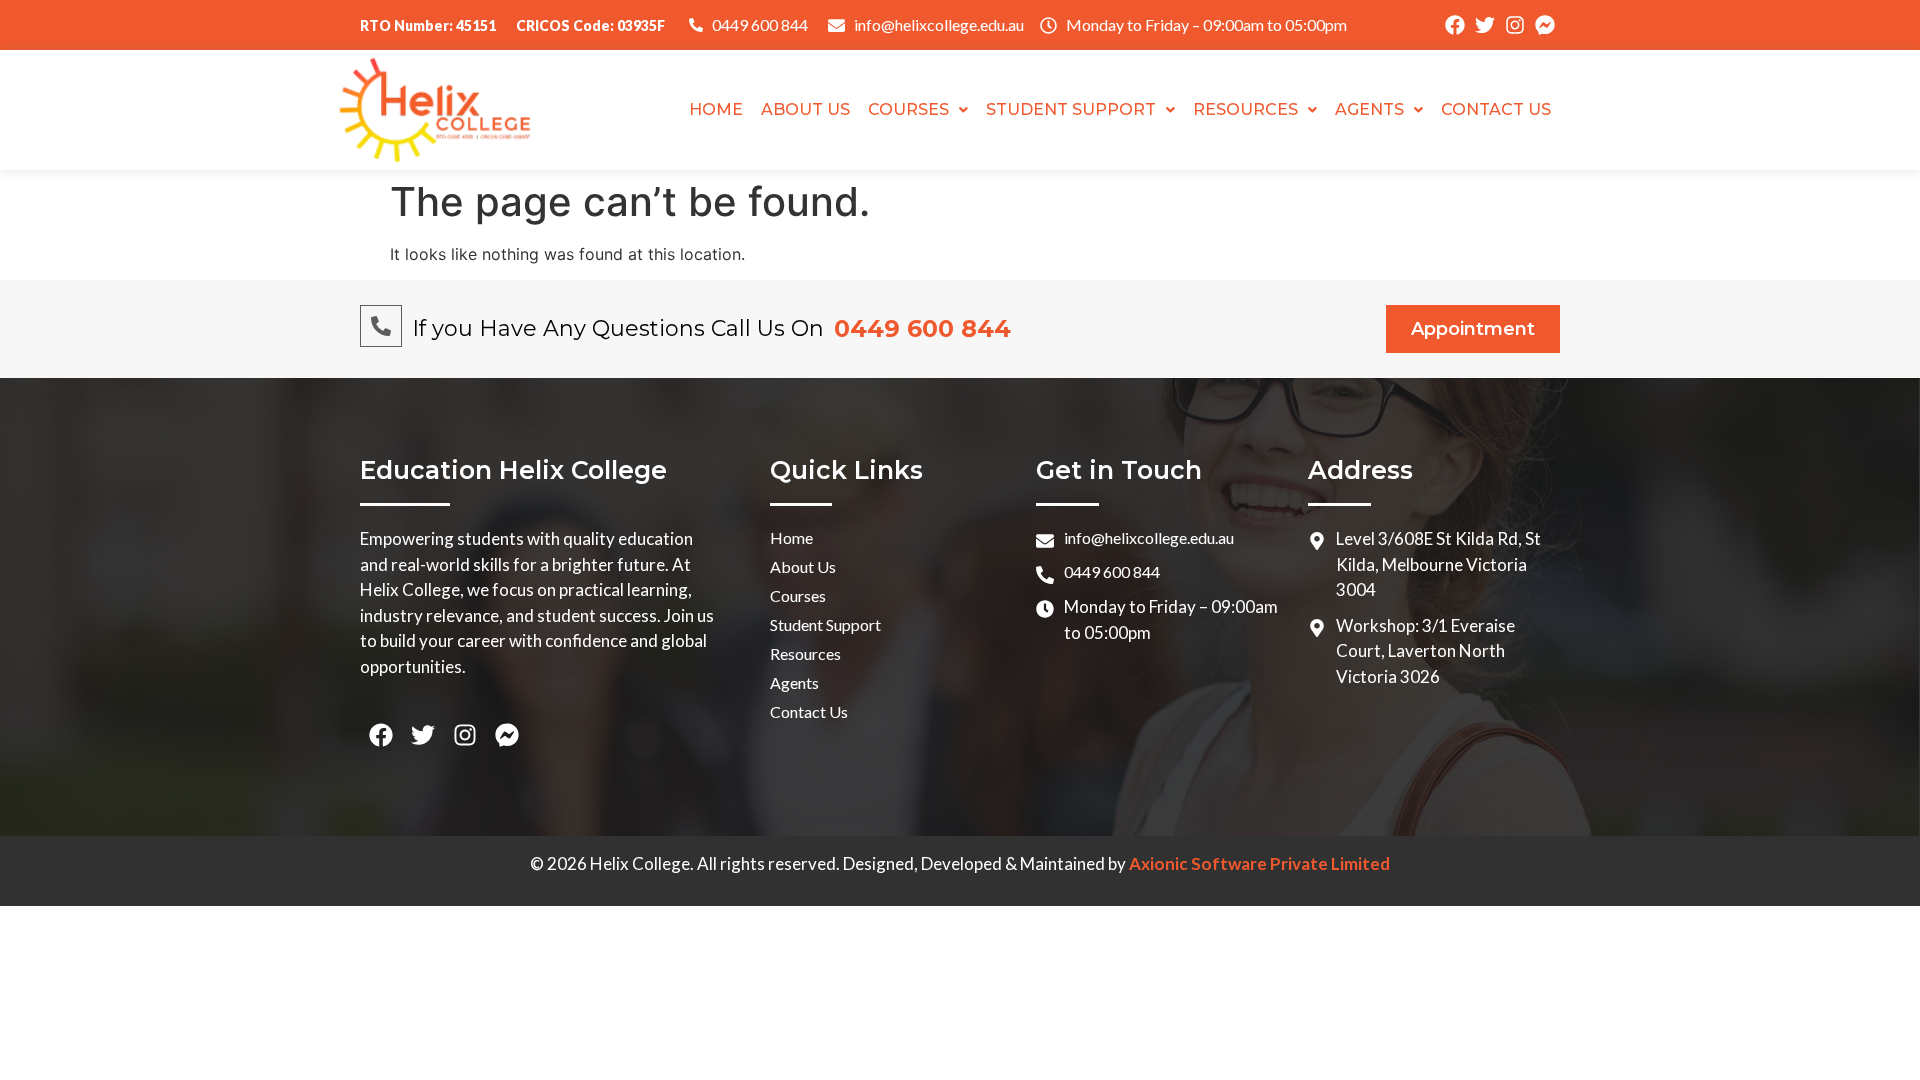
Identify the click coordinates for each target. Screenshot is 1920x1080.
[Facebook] (1455, 25)
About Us (805, 109)
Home (716, 109)
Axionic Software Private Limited (1259, 863)
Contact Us (1496, 109)
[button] (918, 110)
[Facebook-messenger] (1545, 25)
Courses (908, 109)
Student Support (1071, 109)
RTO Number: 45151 (428, 25)
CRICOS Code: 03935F (590, 25)
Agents (1369, 109)
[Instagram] (1515, 25)
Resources (1245, 109)
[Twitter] (1485, 25)
